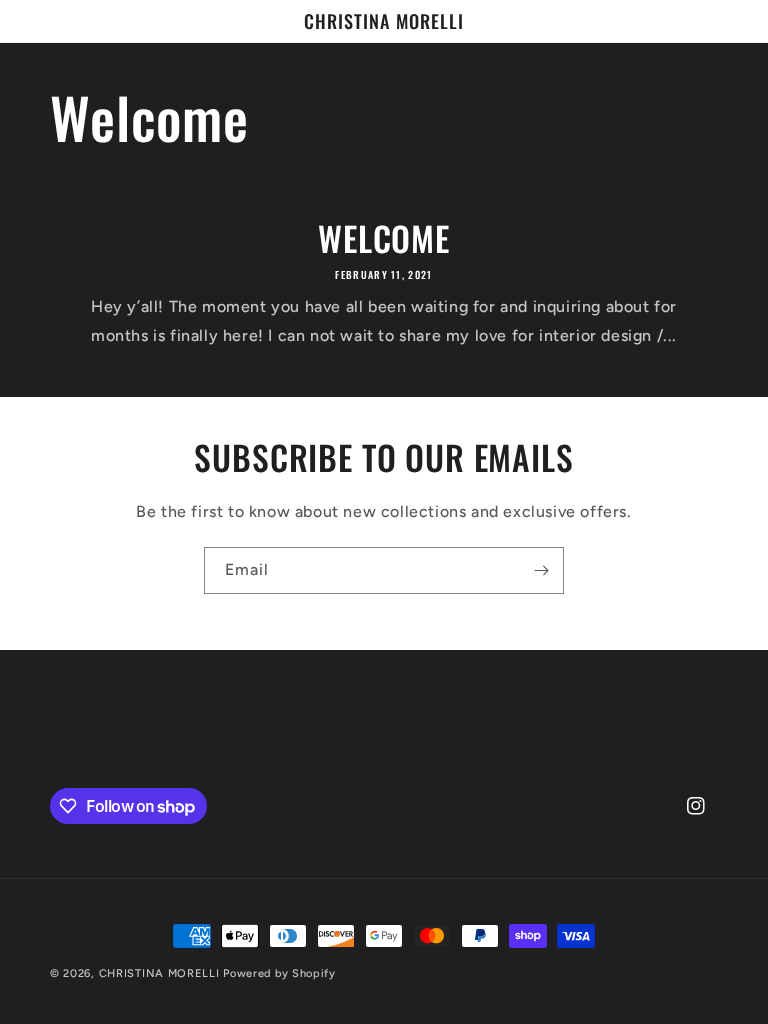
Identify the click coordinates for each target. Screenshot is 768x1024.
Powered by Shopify (279, 973)
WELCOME (384, 238)
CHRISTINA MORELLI (159, 973)
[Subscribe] (541, 570)
